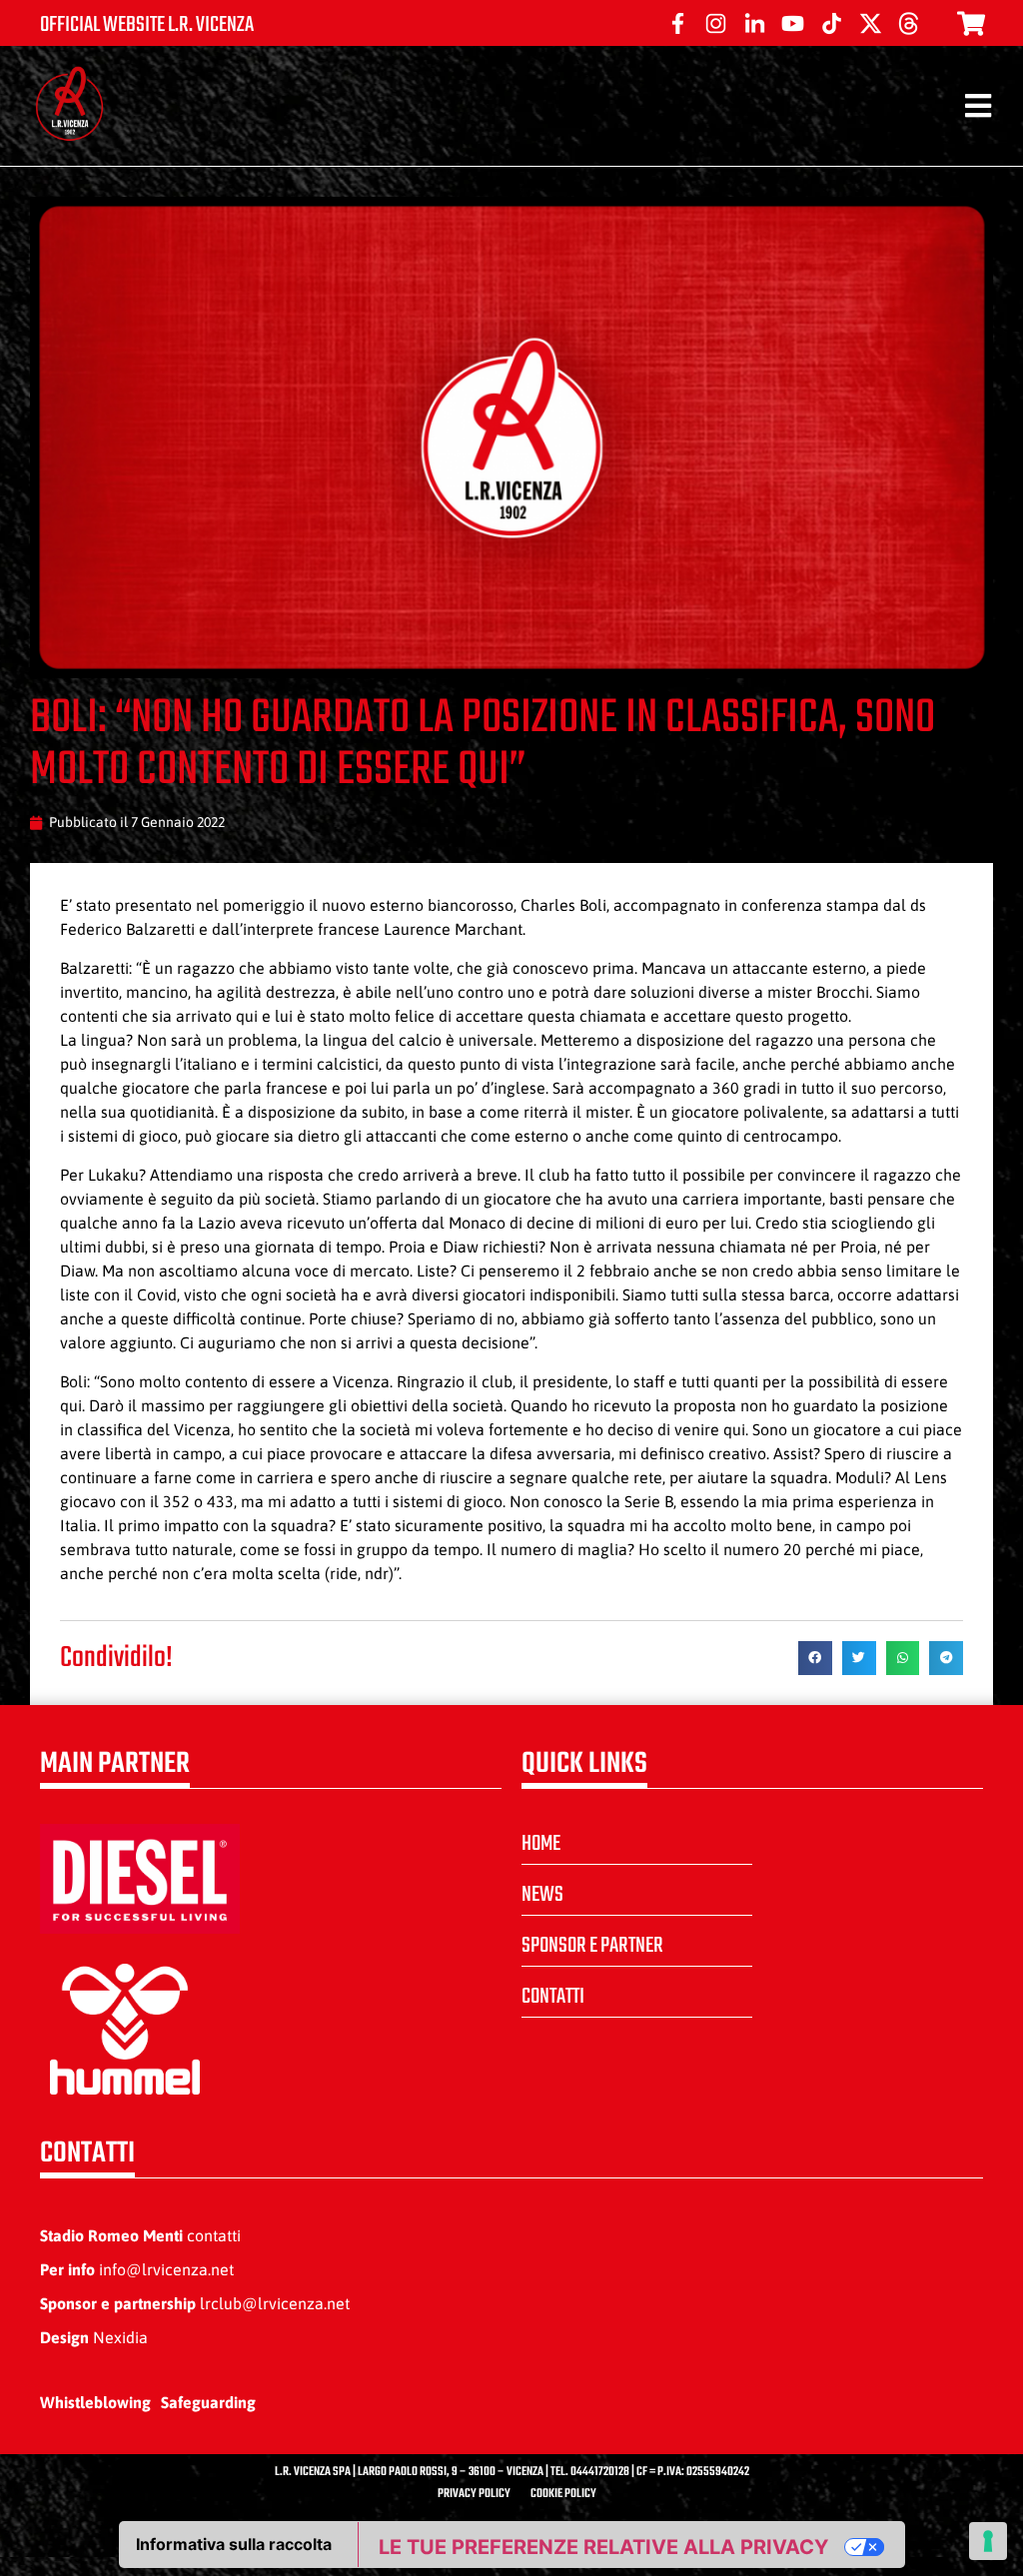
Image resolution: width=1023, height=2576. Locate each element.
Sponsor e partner (592, 1946)
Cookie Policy (563, 2494)
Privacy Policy (474, 2494)
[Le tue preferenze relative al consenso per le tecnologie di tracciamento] (988, 2541)
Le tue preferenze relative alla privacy (603, 2547)
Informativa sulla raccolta (234, 2544)
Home (541, 1844)
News (542, 1895)
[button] (815, 1658)
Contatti (553, 1997)
